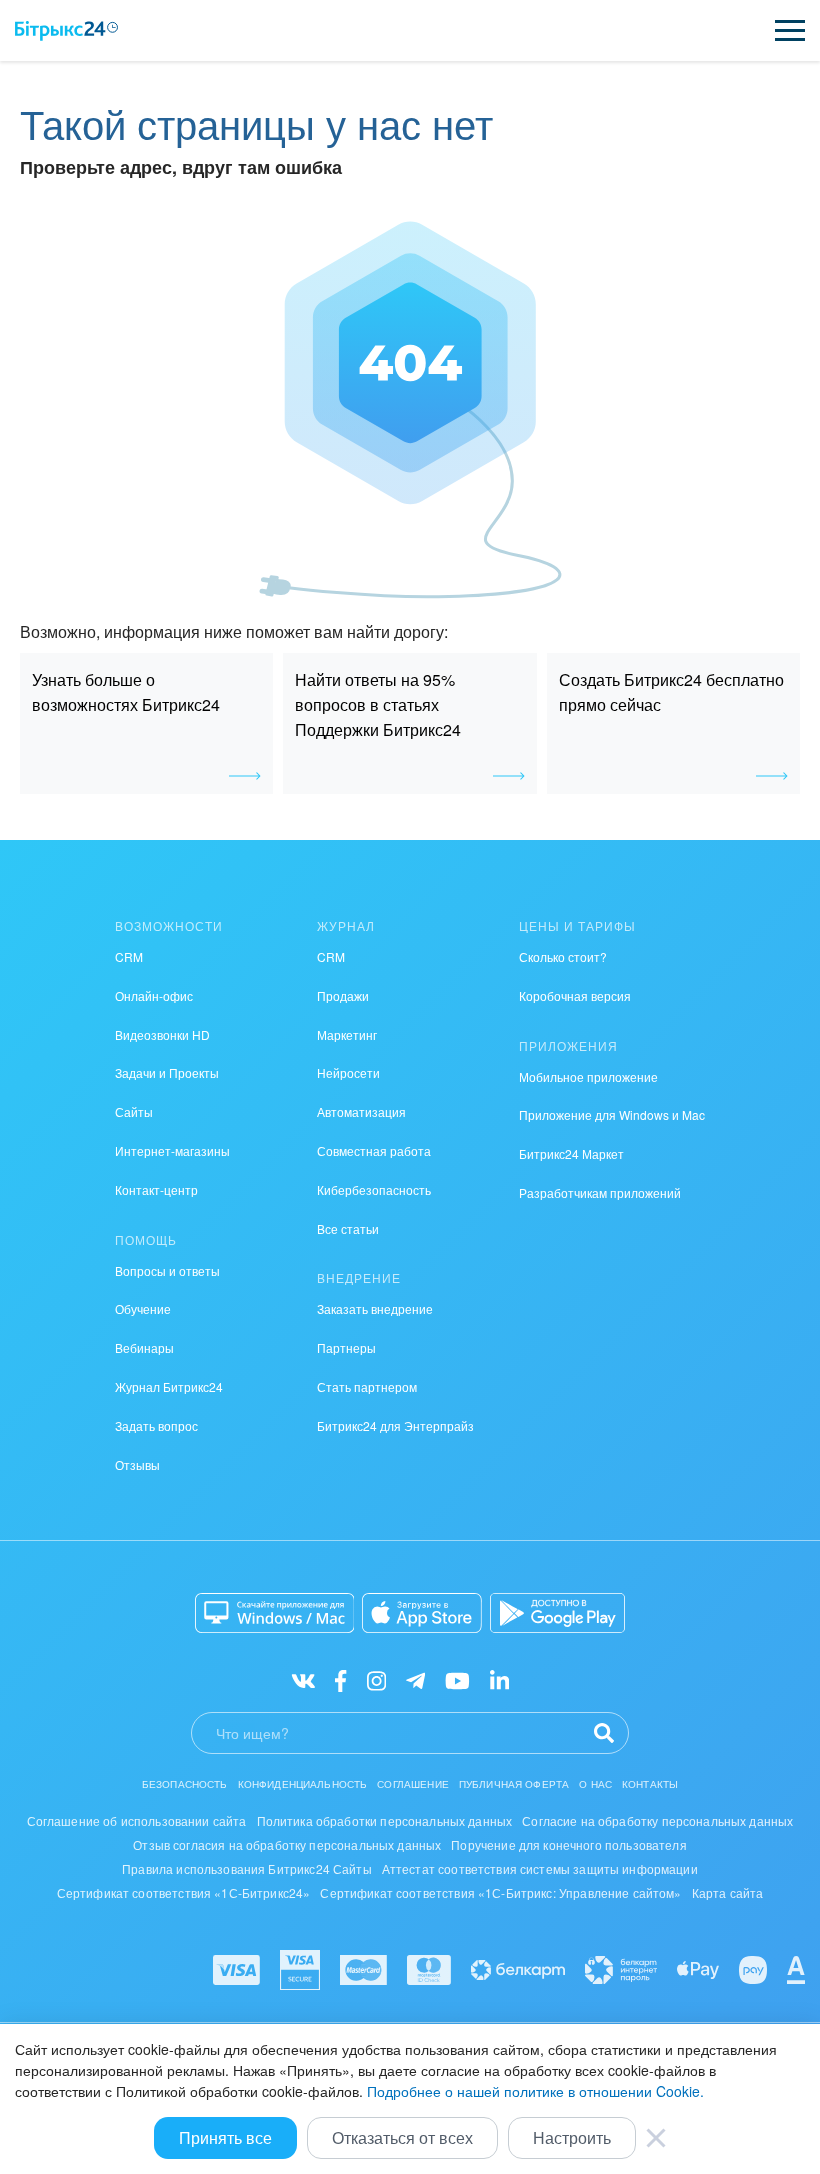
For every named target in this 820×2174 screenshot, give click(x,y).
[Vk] (303, 1679)
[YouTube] (457, 1679)
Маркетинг (347, 1034)
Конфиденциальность (303, 1784)
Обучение (143, 1308)
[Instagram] (376, 1679)
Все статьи (348, 1228)
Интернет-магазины (172, 1150)
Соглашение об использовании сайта (137, 1820)
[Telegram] (415, 1679)
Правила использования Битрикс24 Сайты (247, 1868)
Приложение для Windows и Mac (612, 1114)
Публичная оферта (514, 1784)
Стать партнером (367, 1386)
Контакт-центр (156, 1189)
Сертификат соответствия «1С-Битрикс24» (184, 1892)
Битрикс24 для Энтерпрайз (395, 1425)
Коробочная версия (575, 995)
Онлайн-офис (154, 995)
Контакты (650, 1784)
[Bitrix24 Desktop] (275, 1613)
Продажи (343, 995)
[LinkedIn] (499, 1679)
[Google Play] (557, 1613)
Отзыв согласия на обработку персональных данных (287, 1844)
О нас (595, 1784)
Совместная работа (374, 1150)
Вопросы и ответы (167, 1270)
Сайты (134, 1111)
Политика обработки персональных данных (385, 1820)
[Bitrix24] (66, 31)
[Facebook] (340, 1679)
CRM (129, 956)
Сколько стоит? (563, 956)
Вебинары (144, 1347)
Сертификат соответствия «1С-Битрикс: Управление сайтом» (500, 1892)
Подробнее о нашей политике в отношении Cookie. (535, 2091)
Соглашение (413, 1784)
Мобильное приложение (588, 1076)
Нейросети (348, 1072)
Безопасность (185, 1784)
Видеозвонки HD (162, 1034)
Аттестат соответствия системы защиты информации (540, 1868)
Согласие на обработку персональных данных (657, 1820)
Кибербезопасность (374, 1189)
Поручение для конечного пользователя (568, 1844)
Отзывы (137, 1464)
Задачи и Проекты (167, 1072)
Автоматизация (361, 1111)
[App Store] (422, 1613)
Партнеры (346, 1347)
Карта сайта (728, 1892)
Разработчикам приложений (600, 1192)
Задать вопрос (156, 1425)
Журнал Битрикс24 (169, 1386)
